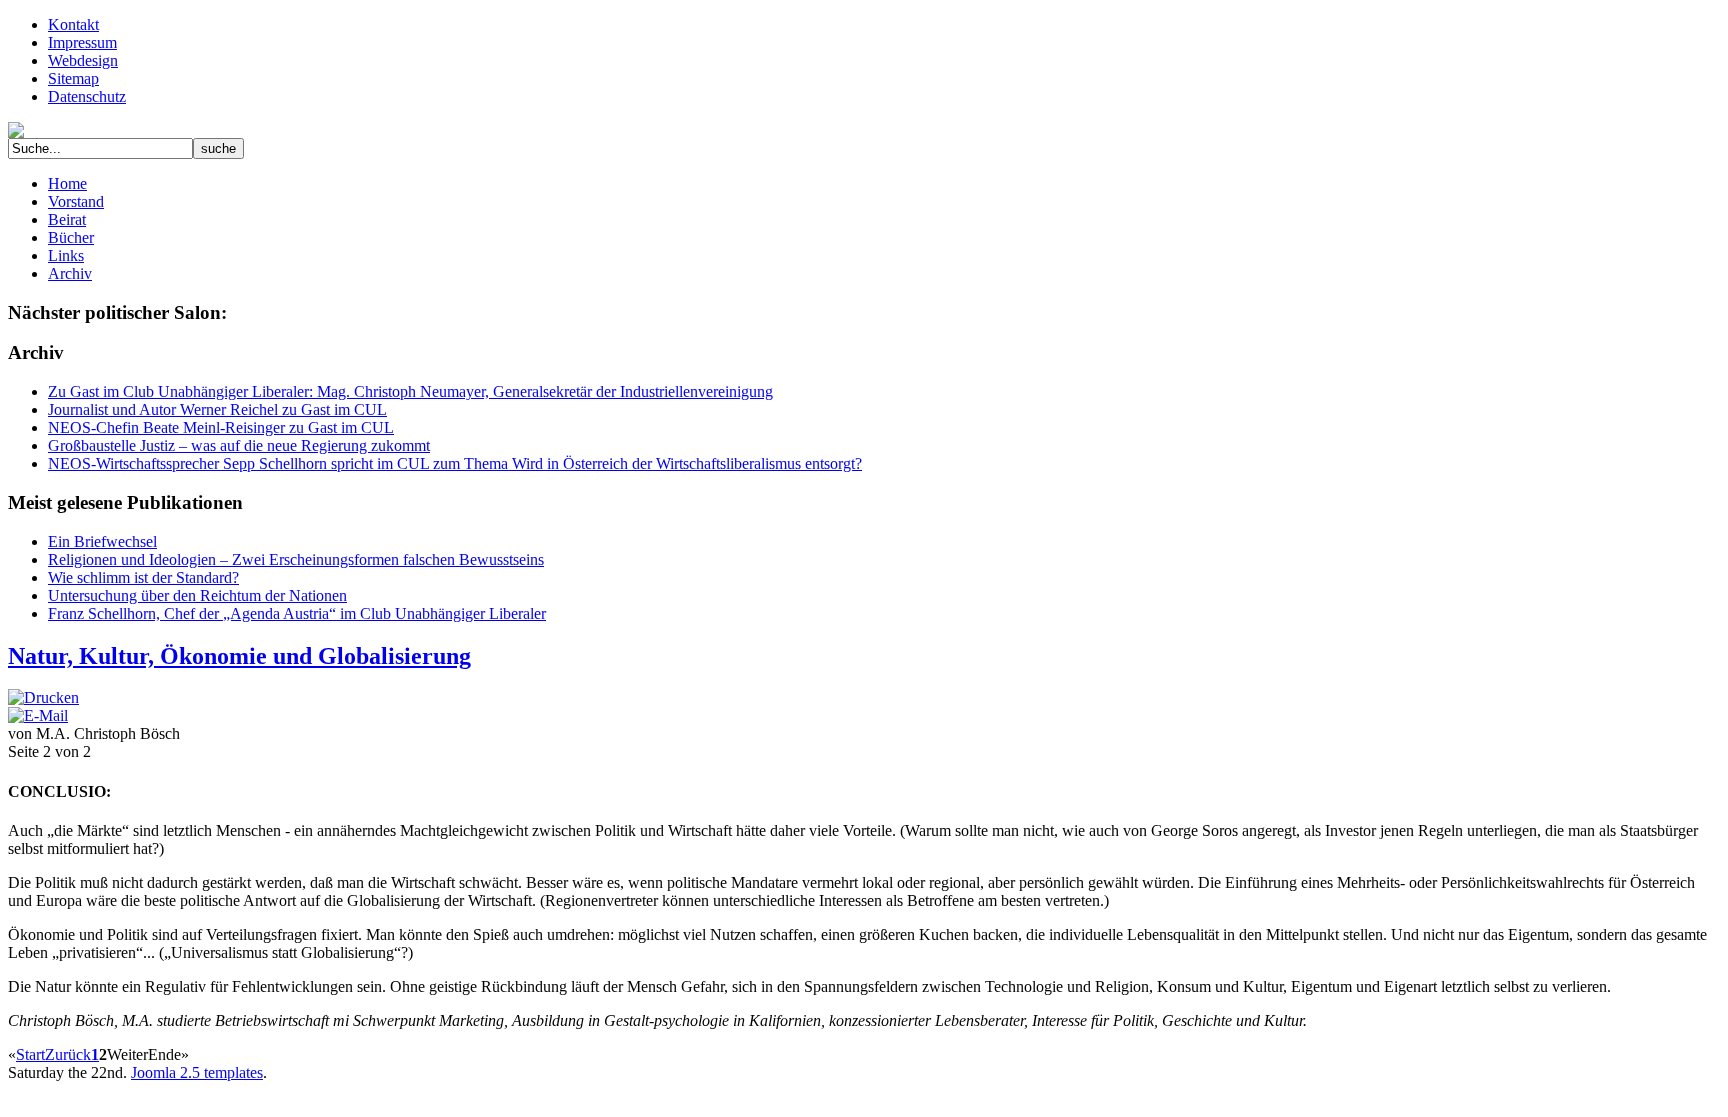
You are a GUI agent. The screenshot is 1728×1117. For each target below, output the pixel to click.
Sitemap (73, 78)
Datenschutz (87, 96)
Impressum (82, 42)
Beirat (67, 219)
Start (30, 1054)
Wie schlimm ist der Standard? (143, 577)
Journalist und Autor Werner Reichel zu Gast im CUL (217, 409)
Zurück (68, 1054)
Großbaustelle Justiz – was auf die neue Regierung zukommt (239, 445)
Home (67, 183)
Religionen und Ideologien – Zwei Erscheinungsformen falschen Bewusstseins (296, 559)
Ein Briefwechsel (102, 541)
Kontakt (73, 24)
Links (66, 255)
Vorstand (76, 201)
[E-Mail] (38, 715)
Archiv (70, 273)
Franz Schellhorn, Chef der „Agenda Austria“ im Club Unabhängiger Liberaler (297, 613)
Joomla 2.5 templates (197, 1072)
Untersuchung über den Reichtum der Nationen (197, 595)
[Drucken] (43, 697)
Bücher (71, 237)
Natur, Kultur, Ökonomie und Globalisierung (239, 656)
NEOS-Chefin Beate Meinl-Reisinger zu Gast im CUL (221, 427)
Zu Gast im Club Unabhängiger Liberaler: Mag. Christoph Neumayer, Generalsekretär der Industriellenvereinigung (410, 391)
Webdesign (83, 60)
